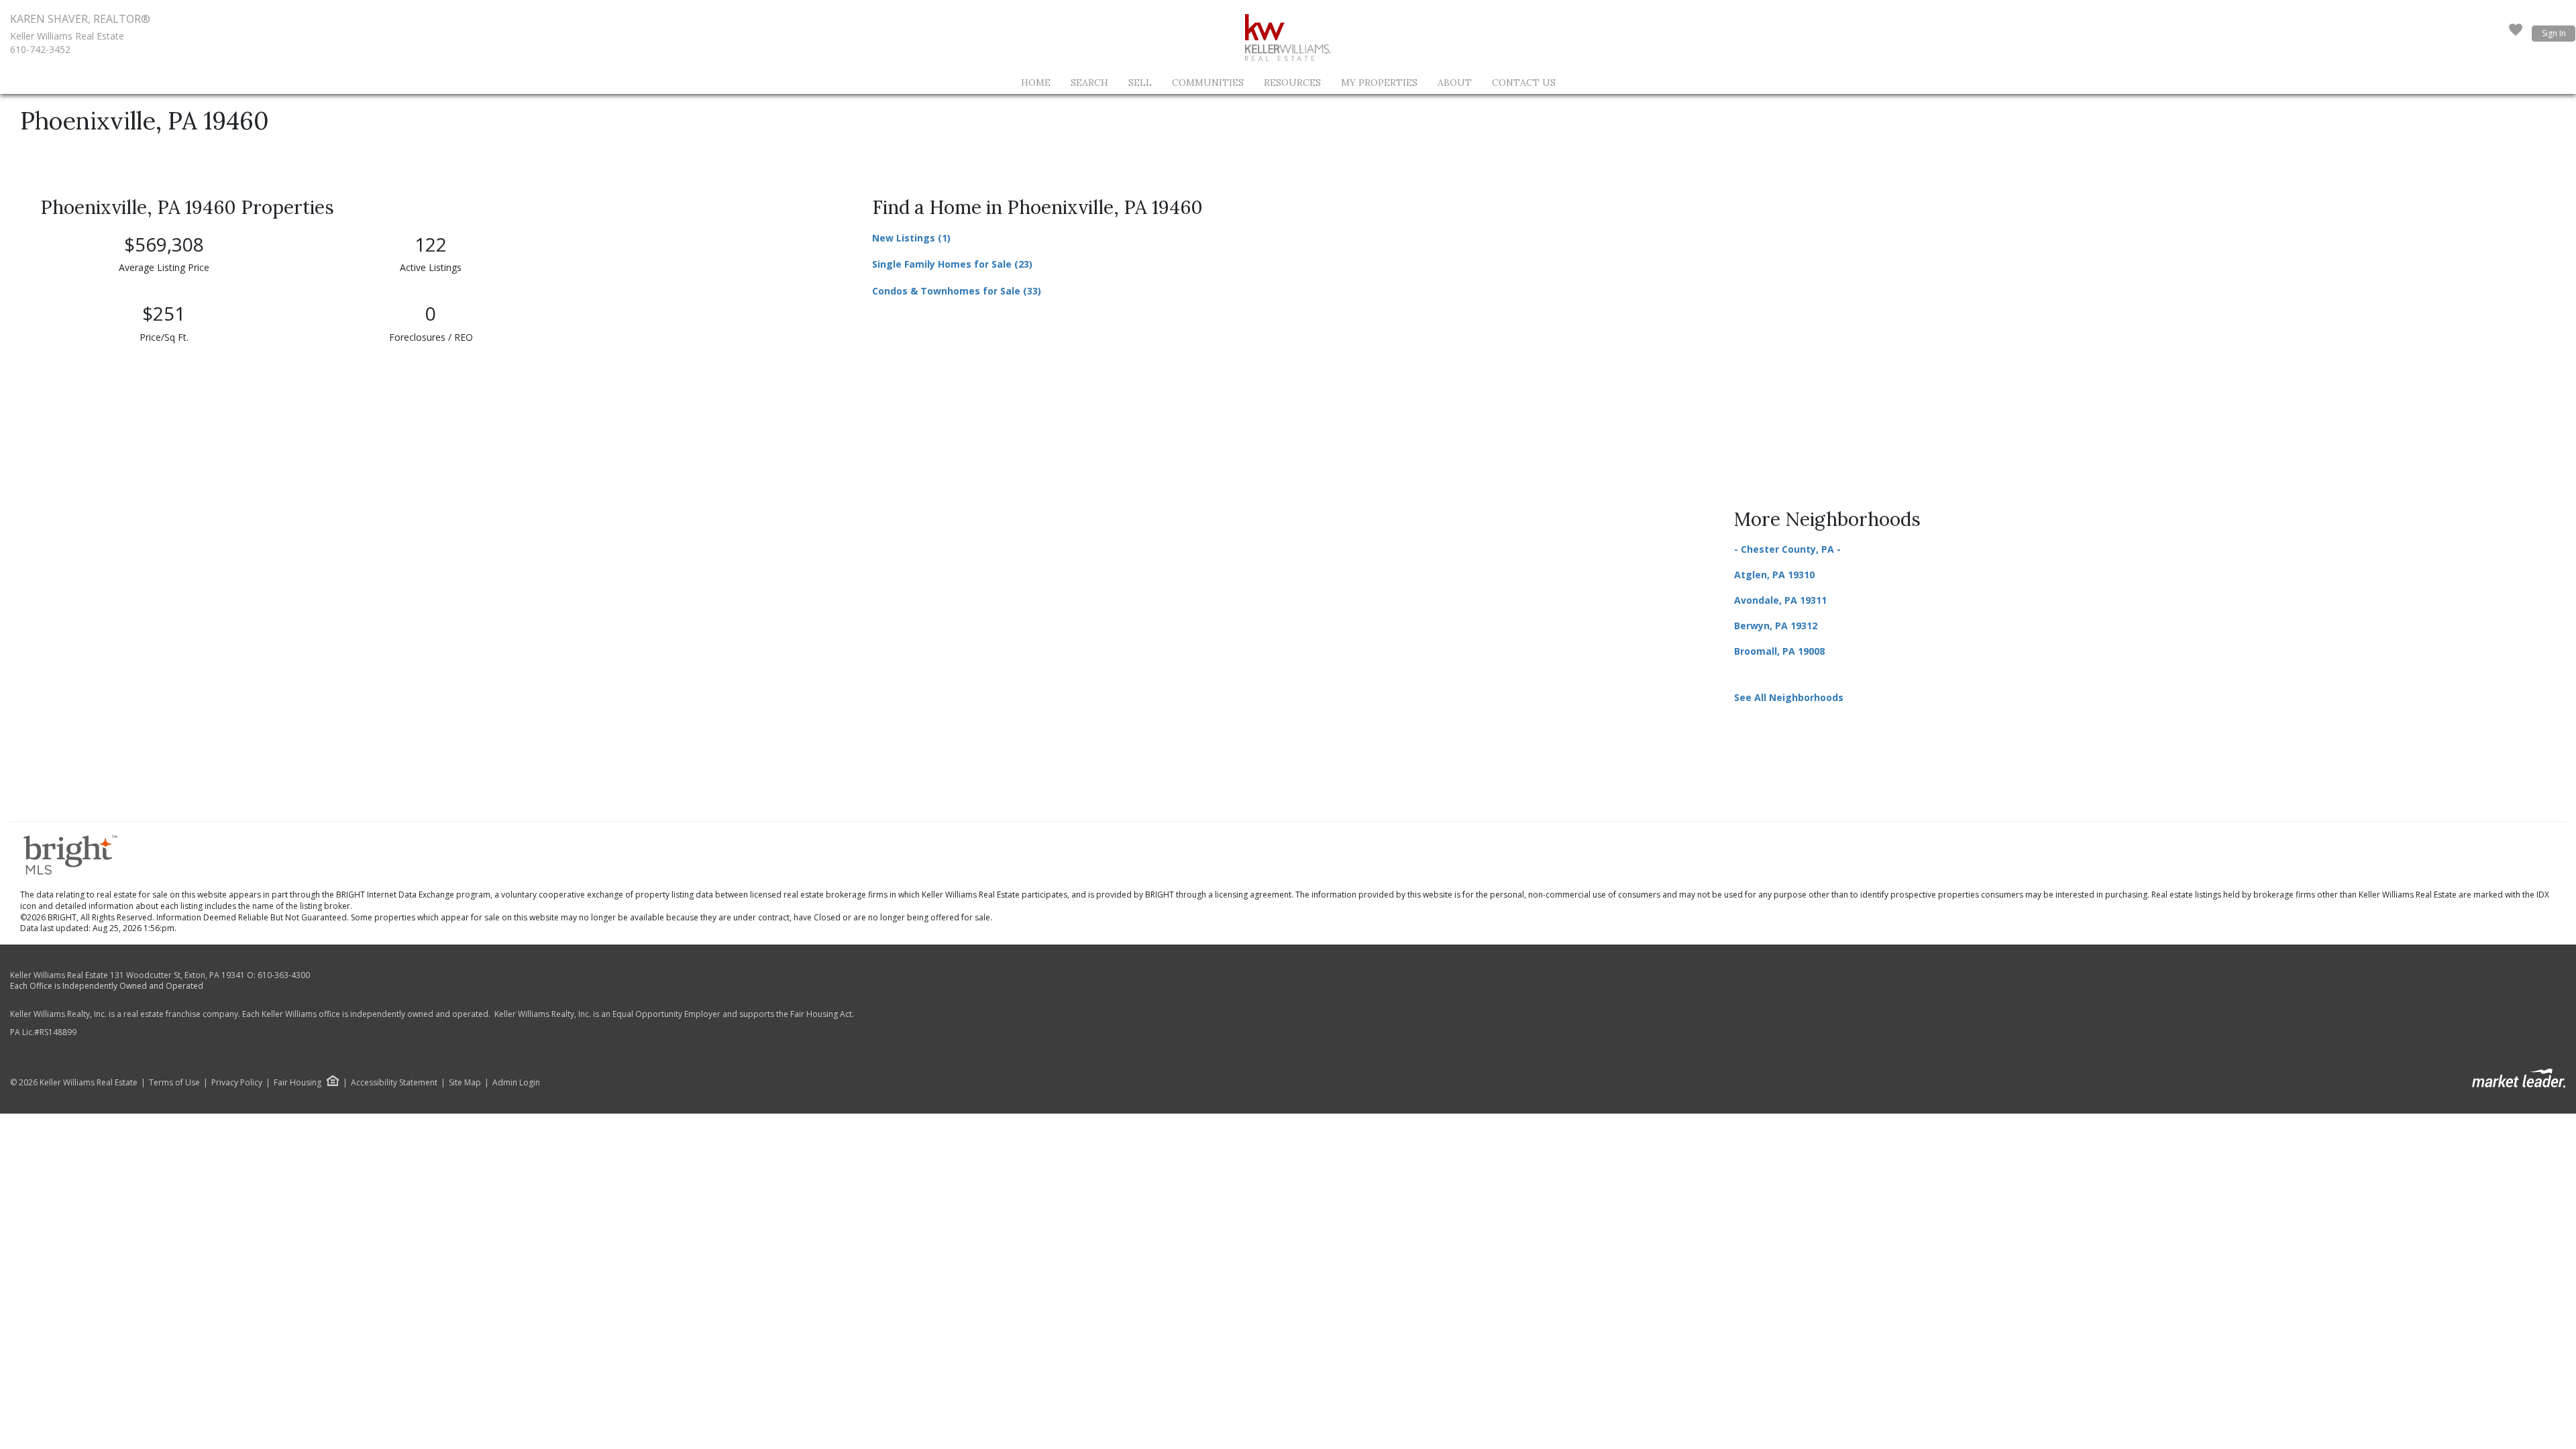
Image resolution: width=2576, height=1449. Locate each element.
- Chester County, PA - (1787, 549)
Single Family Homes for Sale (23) (952, 264)
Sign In (2554, 33)
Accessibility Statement (394, 1083)
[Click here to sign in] (2516, 34)
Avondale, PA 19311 (1780, 600)
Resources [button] (1292, 83)
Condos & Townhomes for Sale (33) (957, 291)
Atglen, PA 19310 (1774, 575)
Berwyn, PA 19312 (1776, 626)
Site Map (465, 1083)
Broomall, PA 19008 (1779, 651)
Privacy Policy (237, 1083)
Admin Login (516, 1083)
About (1455, 83)
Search (1089, 83)
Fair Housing (298, 1082)
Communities (1208, 83)
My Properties (1379, 83)
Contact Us (1524, 83)
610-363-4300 (284, 975)
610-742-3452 (40, 49)
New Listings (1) (911, 238)
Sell (1140, 83)
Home (1036, 83)
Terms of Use (174, 1083)
